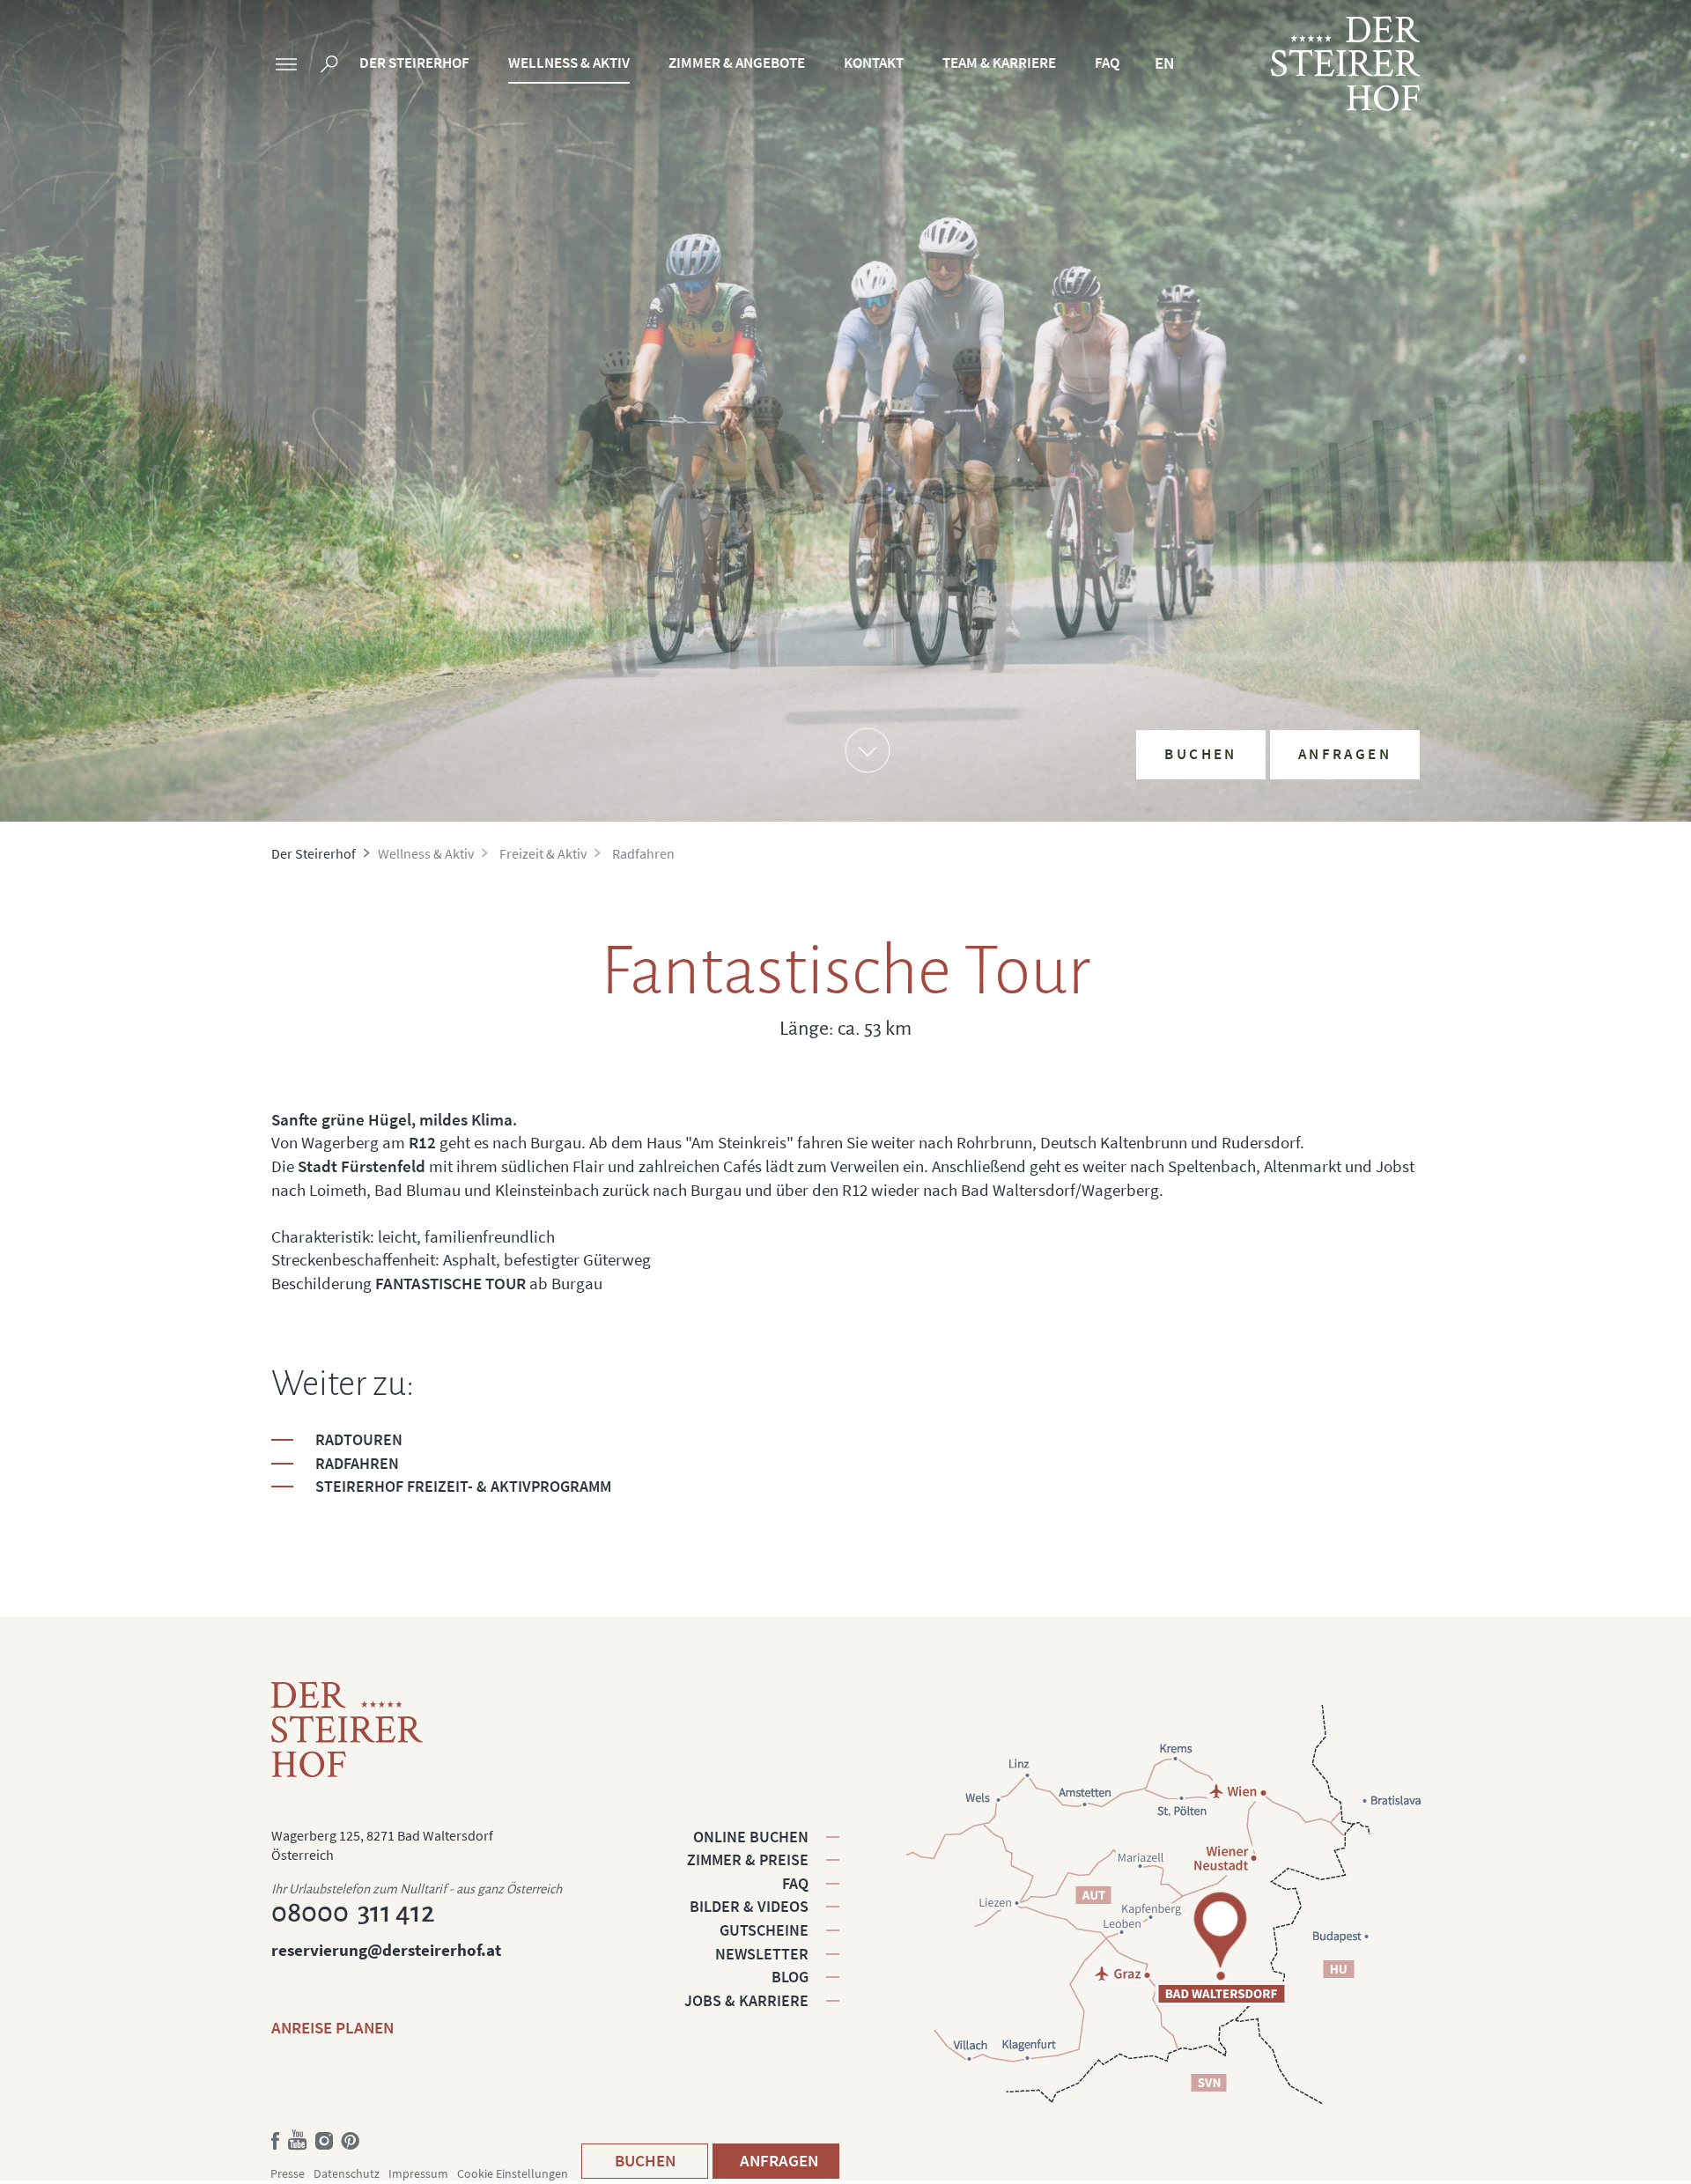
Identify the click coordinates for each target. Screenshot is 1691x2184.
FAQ (1107, 63)
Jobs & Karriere (746, 2000)
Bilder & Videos (749, 1906)
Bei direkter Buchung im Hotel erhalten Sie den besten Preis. (1284, 616)
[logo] (1346, 63)
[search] (329, 66)
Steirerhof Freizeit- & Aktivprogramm (463, 1486)
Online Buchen (751, 1837)
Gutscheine (764, 1930)
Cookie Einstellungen (513, 2173)
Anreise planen (332, 2027)
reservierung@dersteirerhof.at (386, 1950)
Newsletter (762, 1954)
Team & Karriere (999, 63)
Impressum (418, 2173)
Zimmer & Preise (748, 1859)
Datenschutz (347, 2173)
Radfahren (357, 1463)
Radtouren (359, 1439)
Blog (790, 1977)
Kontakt (874, 63)
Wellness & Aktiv (569, 63)
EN (1164, 63)
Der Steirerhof (414, 63)
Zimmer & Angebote (737, 63)
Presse (288, 2173)
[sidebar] (286, 66)
